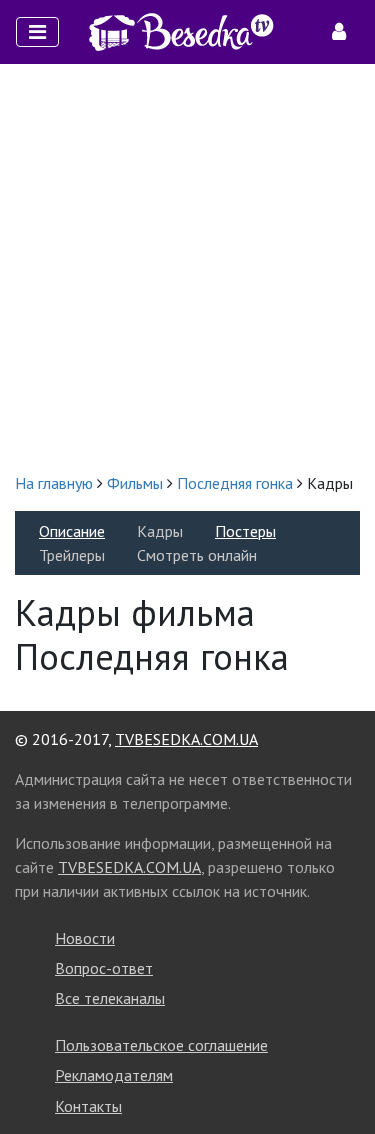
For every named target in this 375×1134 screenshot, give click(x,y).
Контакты (88, 1106)
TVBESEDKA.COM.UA (186, 739)
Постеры (245, 531)
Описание (72, 531)
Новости (85, 938)
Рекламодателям (114, 1075)
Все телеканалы (110, 998)
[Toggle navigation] (37, 32)
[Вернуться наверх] (340, 1074)
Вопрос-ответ (104, 968)
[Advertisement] (187, 267)
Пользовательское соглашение (161, 1045)
